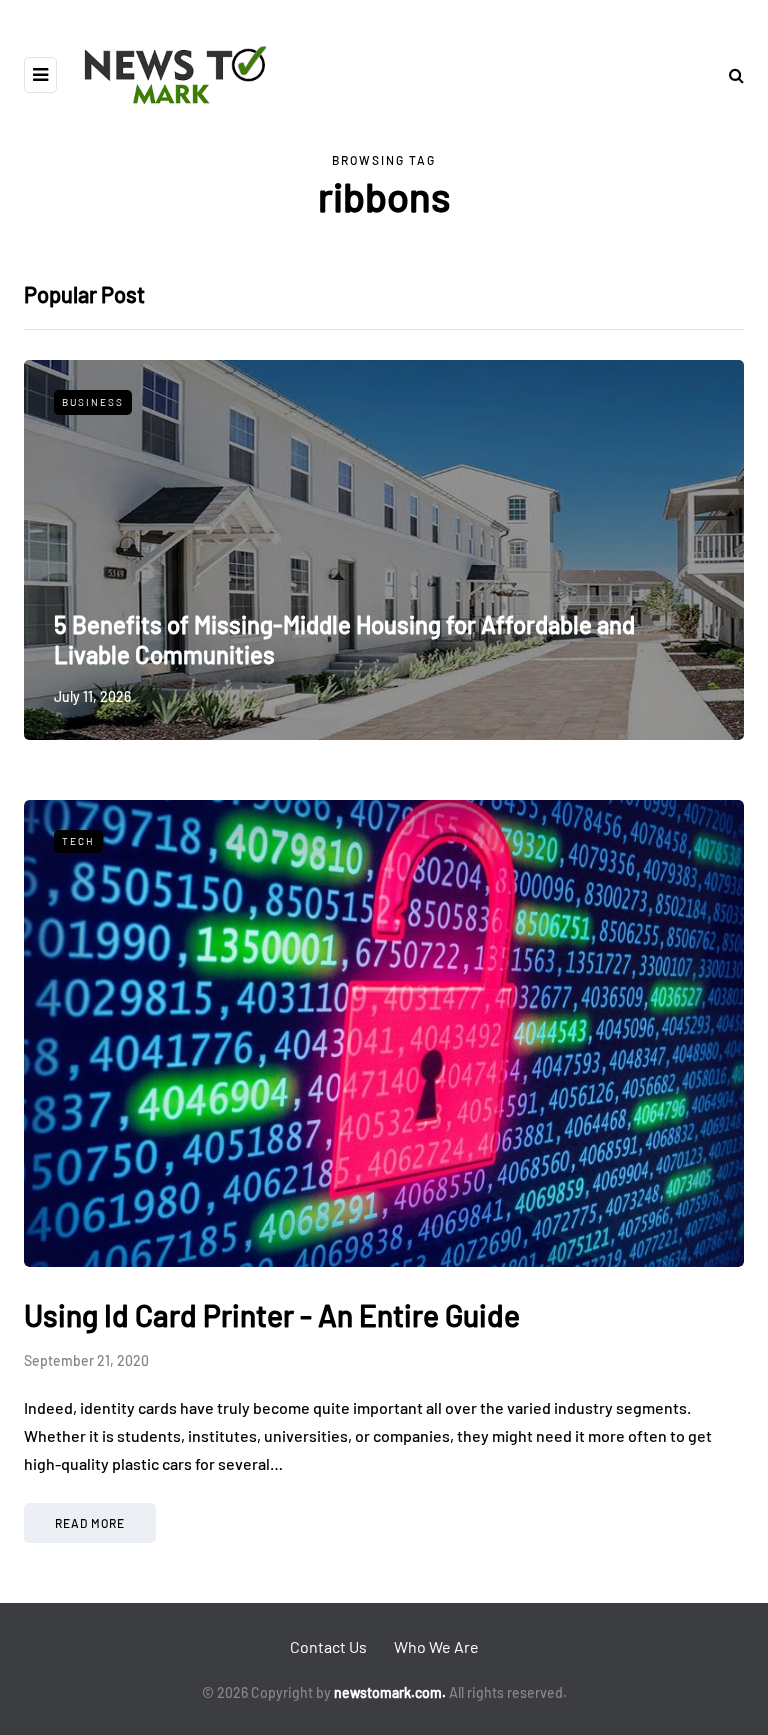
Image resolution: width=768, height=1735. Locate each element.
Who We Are (436, 1646)
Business (93, 402)
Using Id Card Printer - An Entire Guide (272, 1315)
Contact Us (328, 1646)
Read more (90, 1523)
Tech (78, 841)
